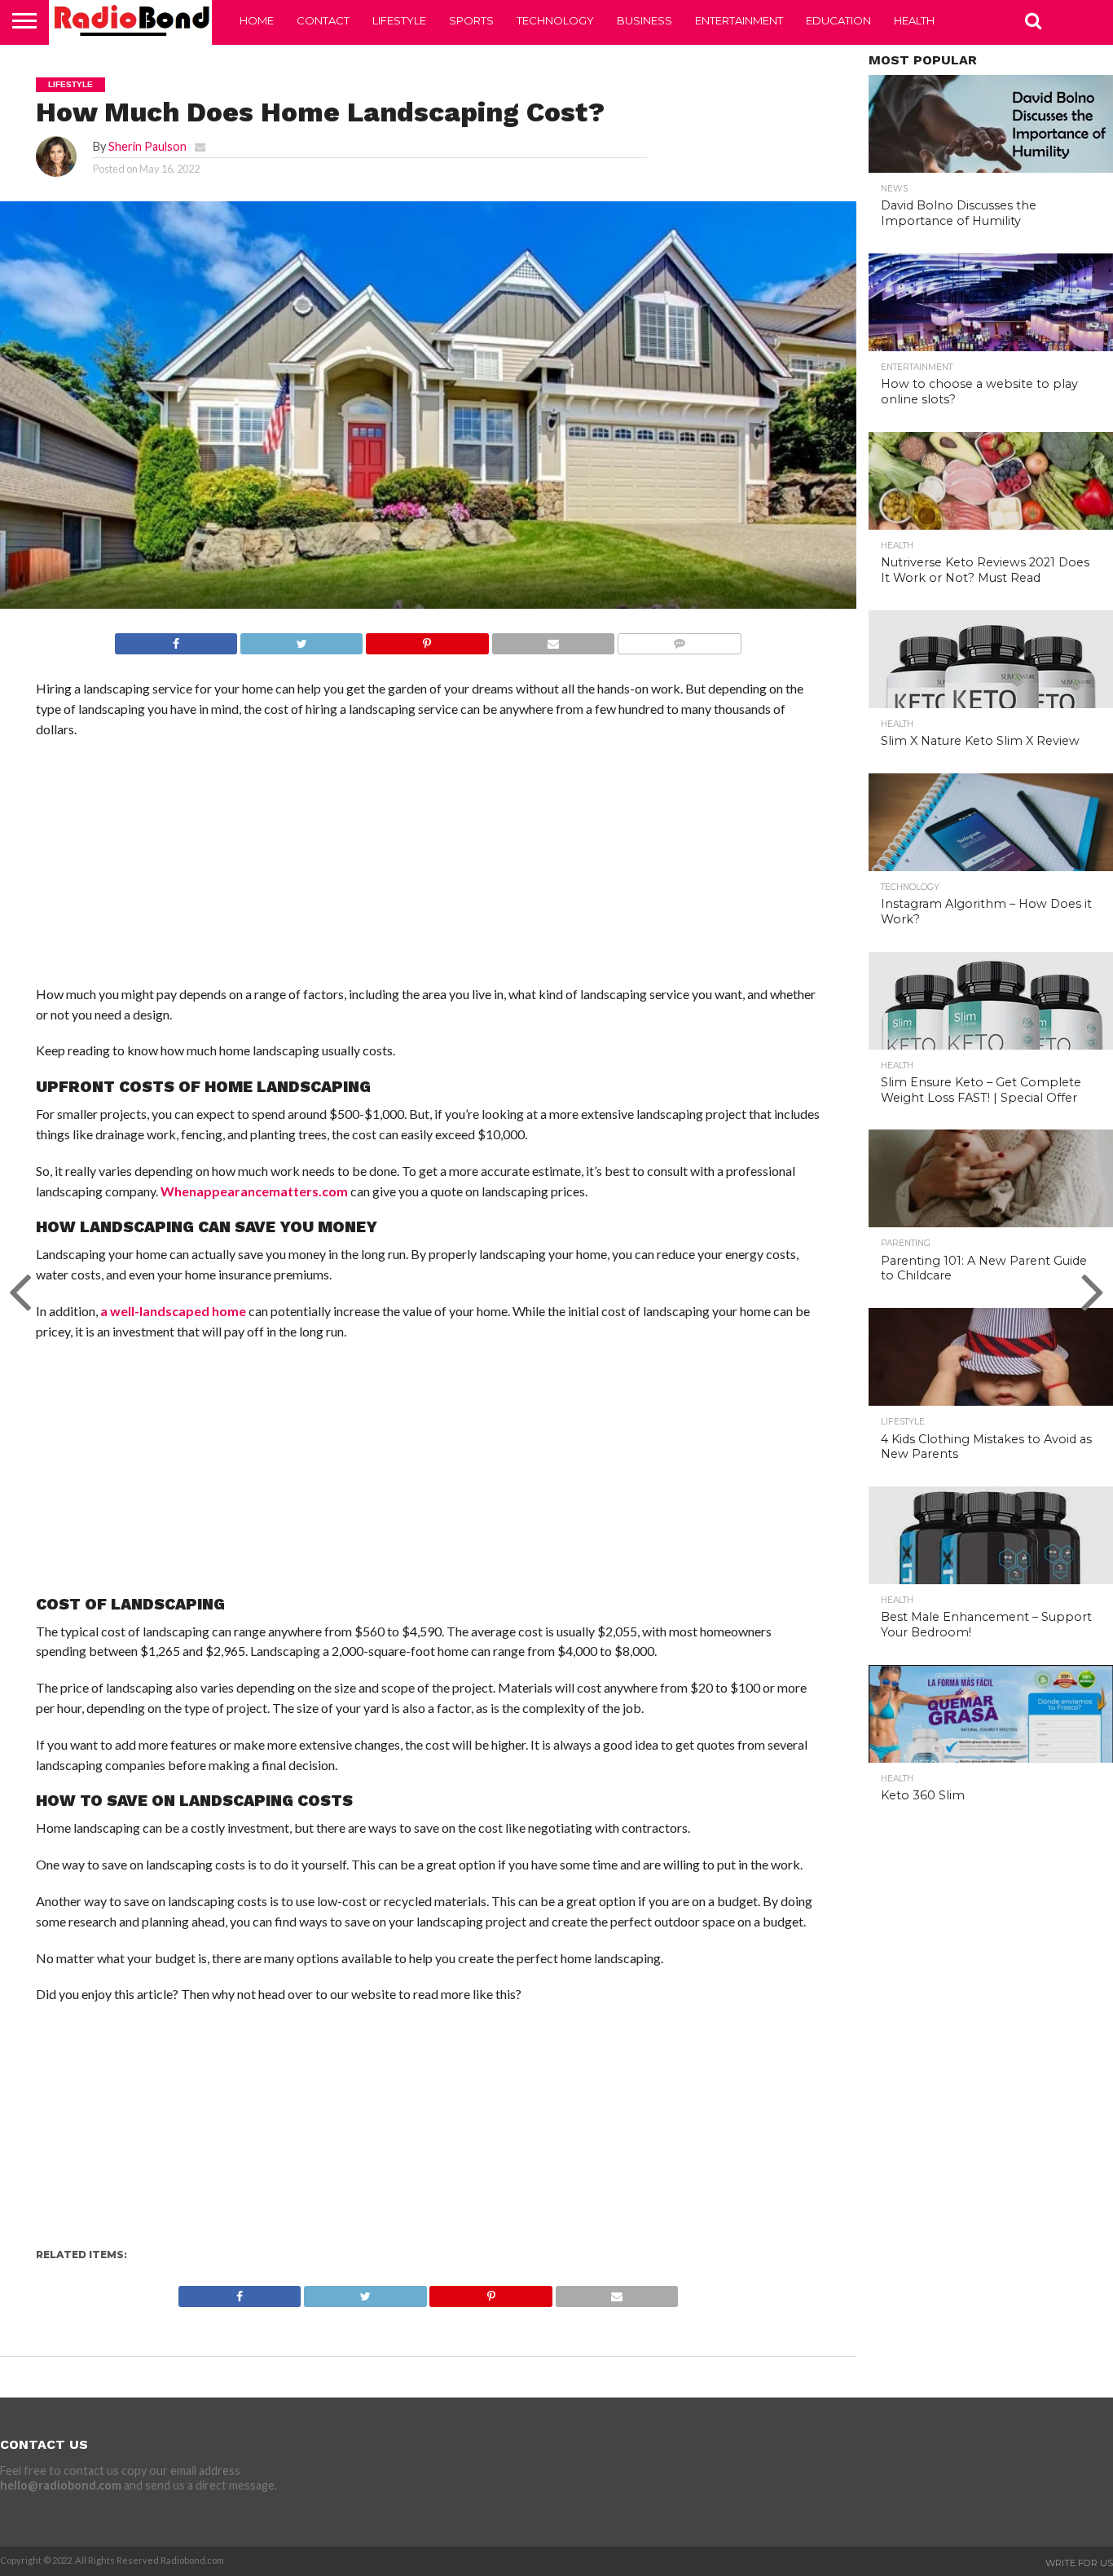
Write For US (1079, 2563)
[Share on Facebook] (176, 639)
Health (914, 20)
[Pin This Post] (427, 639)
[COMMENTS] (679, 639)
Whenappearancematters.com (254, 1191)
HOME (257, 20)
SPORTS (471, 20)
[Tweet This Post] (301, 639)
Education (838, 20)
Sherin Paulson (147, 146)
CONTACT (323, 20)
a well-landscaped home (173, 1311)
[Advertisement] (428, 870)
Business (644, 20)
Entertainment (739, 20)
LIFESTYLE (399, 20)
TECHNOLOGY (555, 20)
